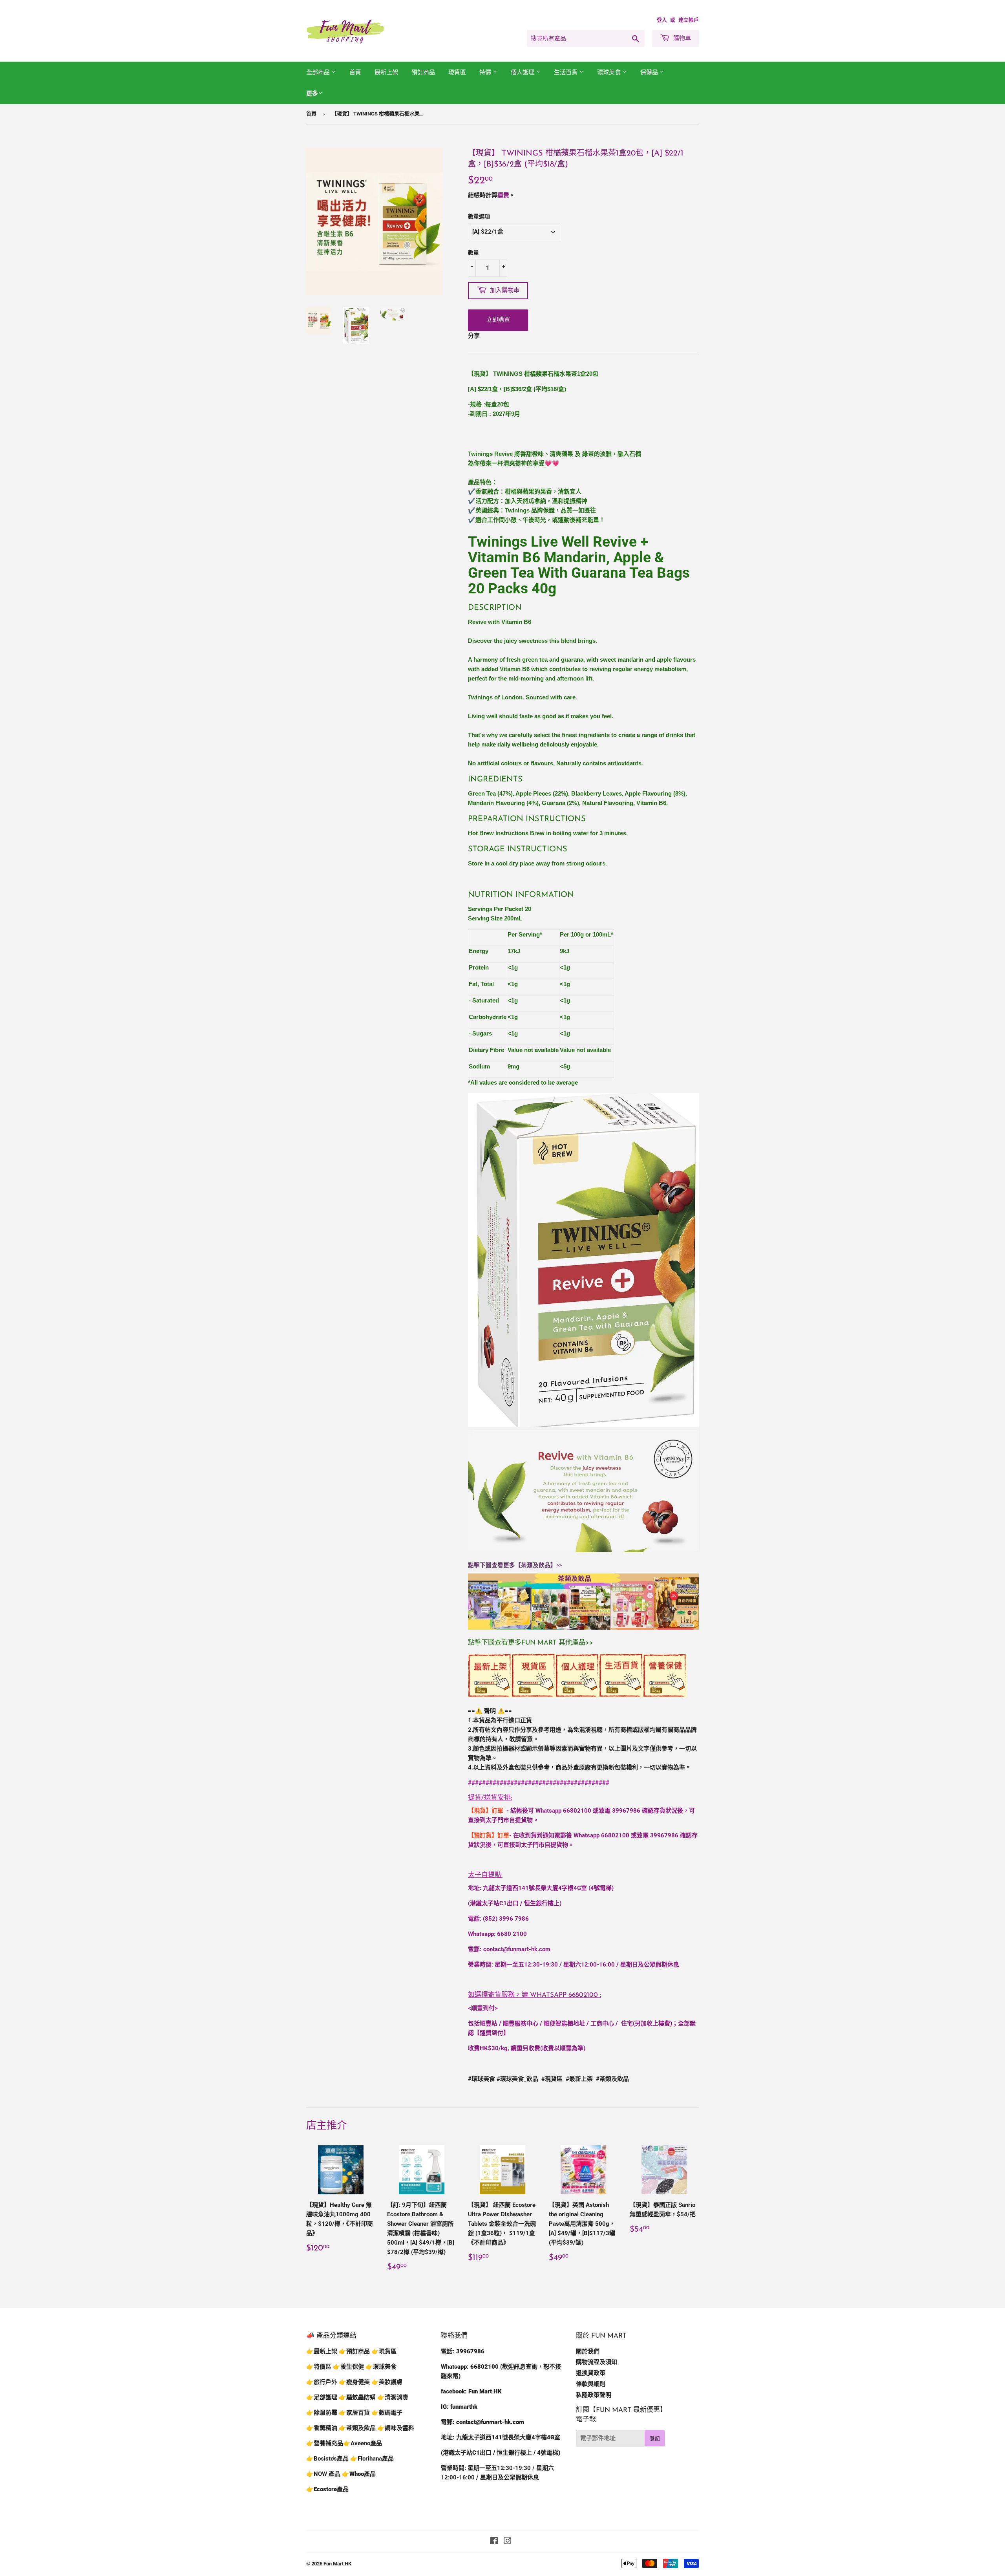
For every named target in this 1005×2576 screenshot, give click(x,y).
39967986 (626, 1811)
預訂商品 (423, 72)
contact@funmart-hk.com (517, 1949)
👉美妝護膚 (387, 2382)
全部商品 (319, 72)
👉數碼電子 (387, 2413)
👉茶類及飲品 (357, 2428)
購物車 (681, 38)
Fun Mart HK (337, 2564)
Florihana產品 (376, 2459)
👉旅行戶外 (322, 2382)
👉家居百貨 (354, 2413)
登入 (662, 20)
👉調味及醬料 (396, 2428)
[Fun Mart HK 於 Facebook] (494, 2542)
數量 (473, 252)
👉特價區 (320, 2367)
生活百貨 (566, 72)
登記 (655, 2438)
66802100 (577, 1811)
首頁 (355, 72)
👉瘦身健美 (354, 2382)
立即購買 (498, 320)
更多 (312, 93)
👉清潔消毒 (393, 2397)
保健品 (650, 72)
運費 (503, 195)
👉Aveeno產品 (363, 2443)
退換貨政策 (591, 2373)
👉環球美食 (381, 2367)
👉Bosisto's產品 (328, 2459)
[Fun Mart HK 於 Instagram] (508, 2542)
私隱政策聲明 (594, 2395)
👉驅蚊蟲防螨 (357, 2397)
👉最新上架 (322, 2351)
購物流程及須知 (597, 2362)
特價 (486, 72)
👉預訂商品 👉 (359, 2351)
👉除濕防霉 (322, 2413)
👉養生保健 (348, 2367)
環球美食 (610, 72)
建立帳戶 (689, 20)
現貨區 (457, 72)
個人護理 (523, 72)
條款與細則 (591, 2384)
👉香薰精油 (322, 2428)
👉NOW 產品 (323, 2474)
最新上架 (386, 72)
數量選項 (479, 216)
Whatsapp (564, 1995)
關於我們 (588, 2351)
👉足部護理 (322, 2397)
